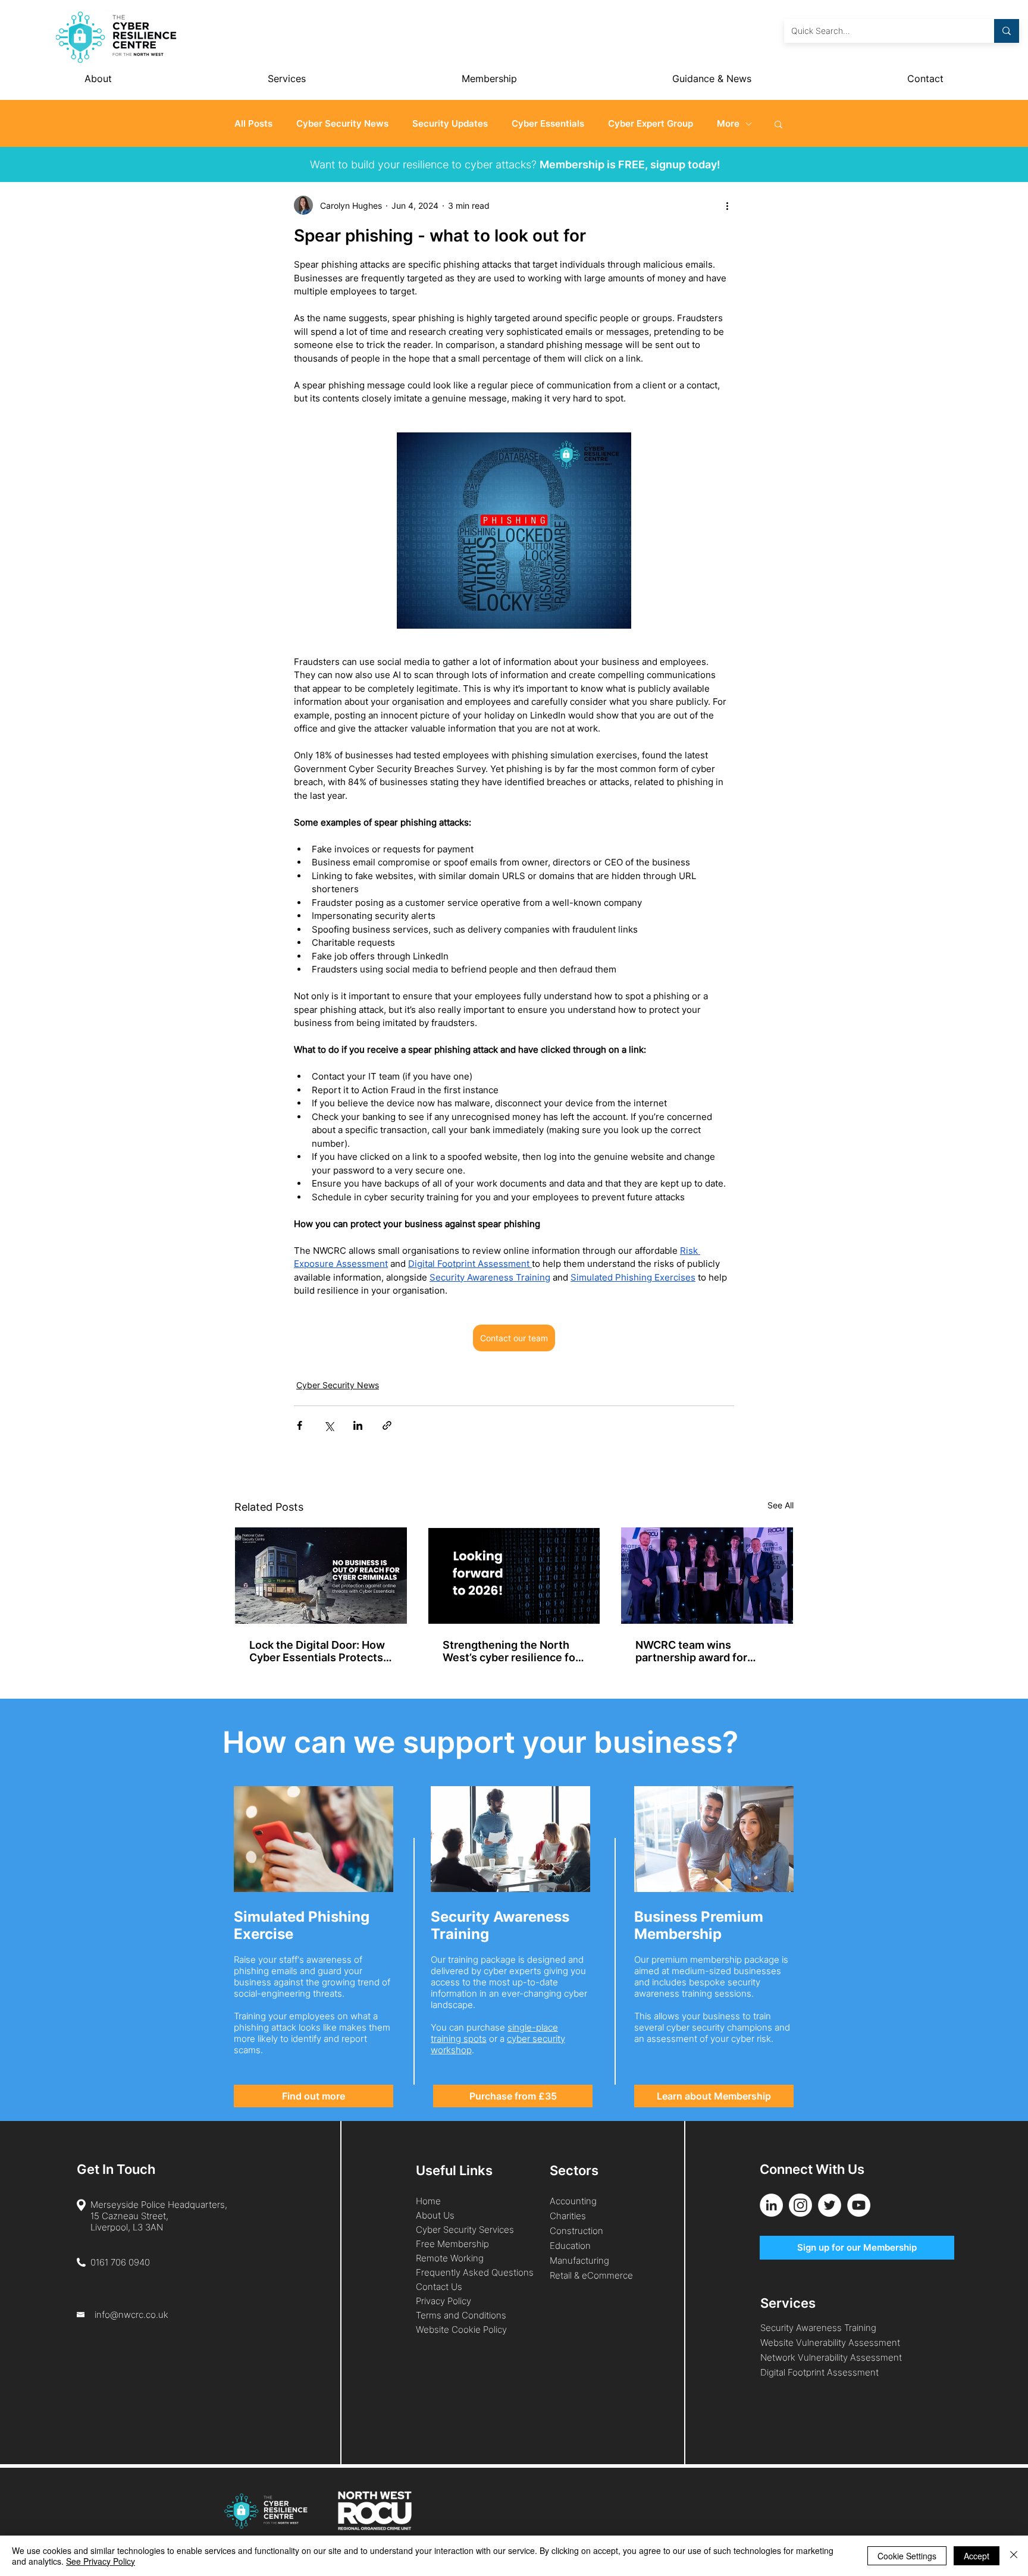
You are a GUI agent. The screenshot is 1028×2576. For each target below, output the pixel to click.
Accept (977, 2556)
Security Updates (450, 124)
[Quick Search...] (1007, 31)
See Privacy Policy (101, 2561)
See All (781, 1505)
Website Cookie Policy (461, 2329)
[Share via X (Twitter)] (329, 1425)
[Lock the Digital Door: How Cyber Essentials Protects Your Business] (321, 1576)
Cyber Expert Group (651, 124)
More (728, 124)
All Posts (253, 124)
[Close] (1014, 2556)
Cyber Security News (342, 124)
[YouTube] (859, 2205)
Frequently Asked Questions (475, 2272)
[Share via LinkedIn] (358, 1425)
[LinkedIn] (771, 2205)
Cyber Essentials (548, 124)
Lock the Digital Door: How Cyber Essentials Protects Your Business (317, 1651)
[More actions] (727, 205)
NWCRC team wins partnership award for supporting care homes (695, 1651)
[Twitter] (830, 2205)
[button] (778, 124)
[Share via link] (387, 1425)
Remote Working (450, 2258)
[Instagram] (800, 2205)
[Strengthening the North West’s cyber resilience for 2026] (514, 1576)
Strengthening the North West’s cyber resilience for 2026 (511, 1651)
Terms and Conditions (462, 2315)
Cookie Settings (907, 2556)
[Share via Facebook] (300, 1425)
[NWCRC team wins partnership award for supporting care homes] (707, 1576)
